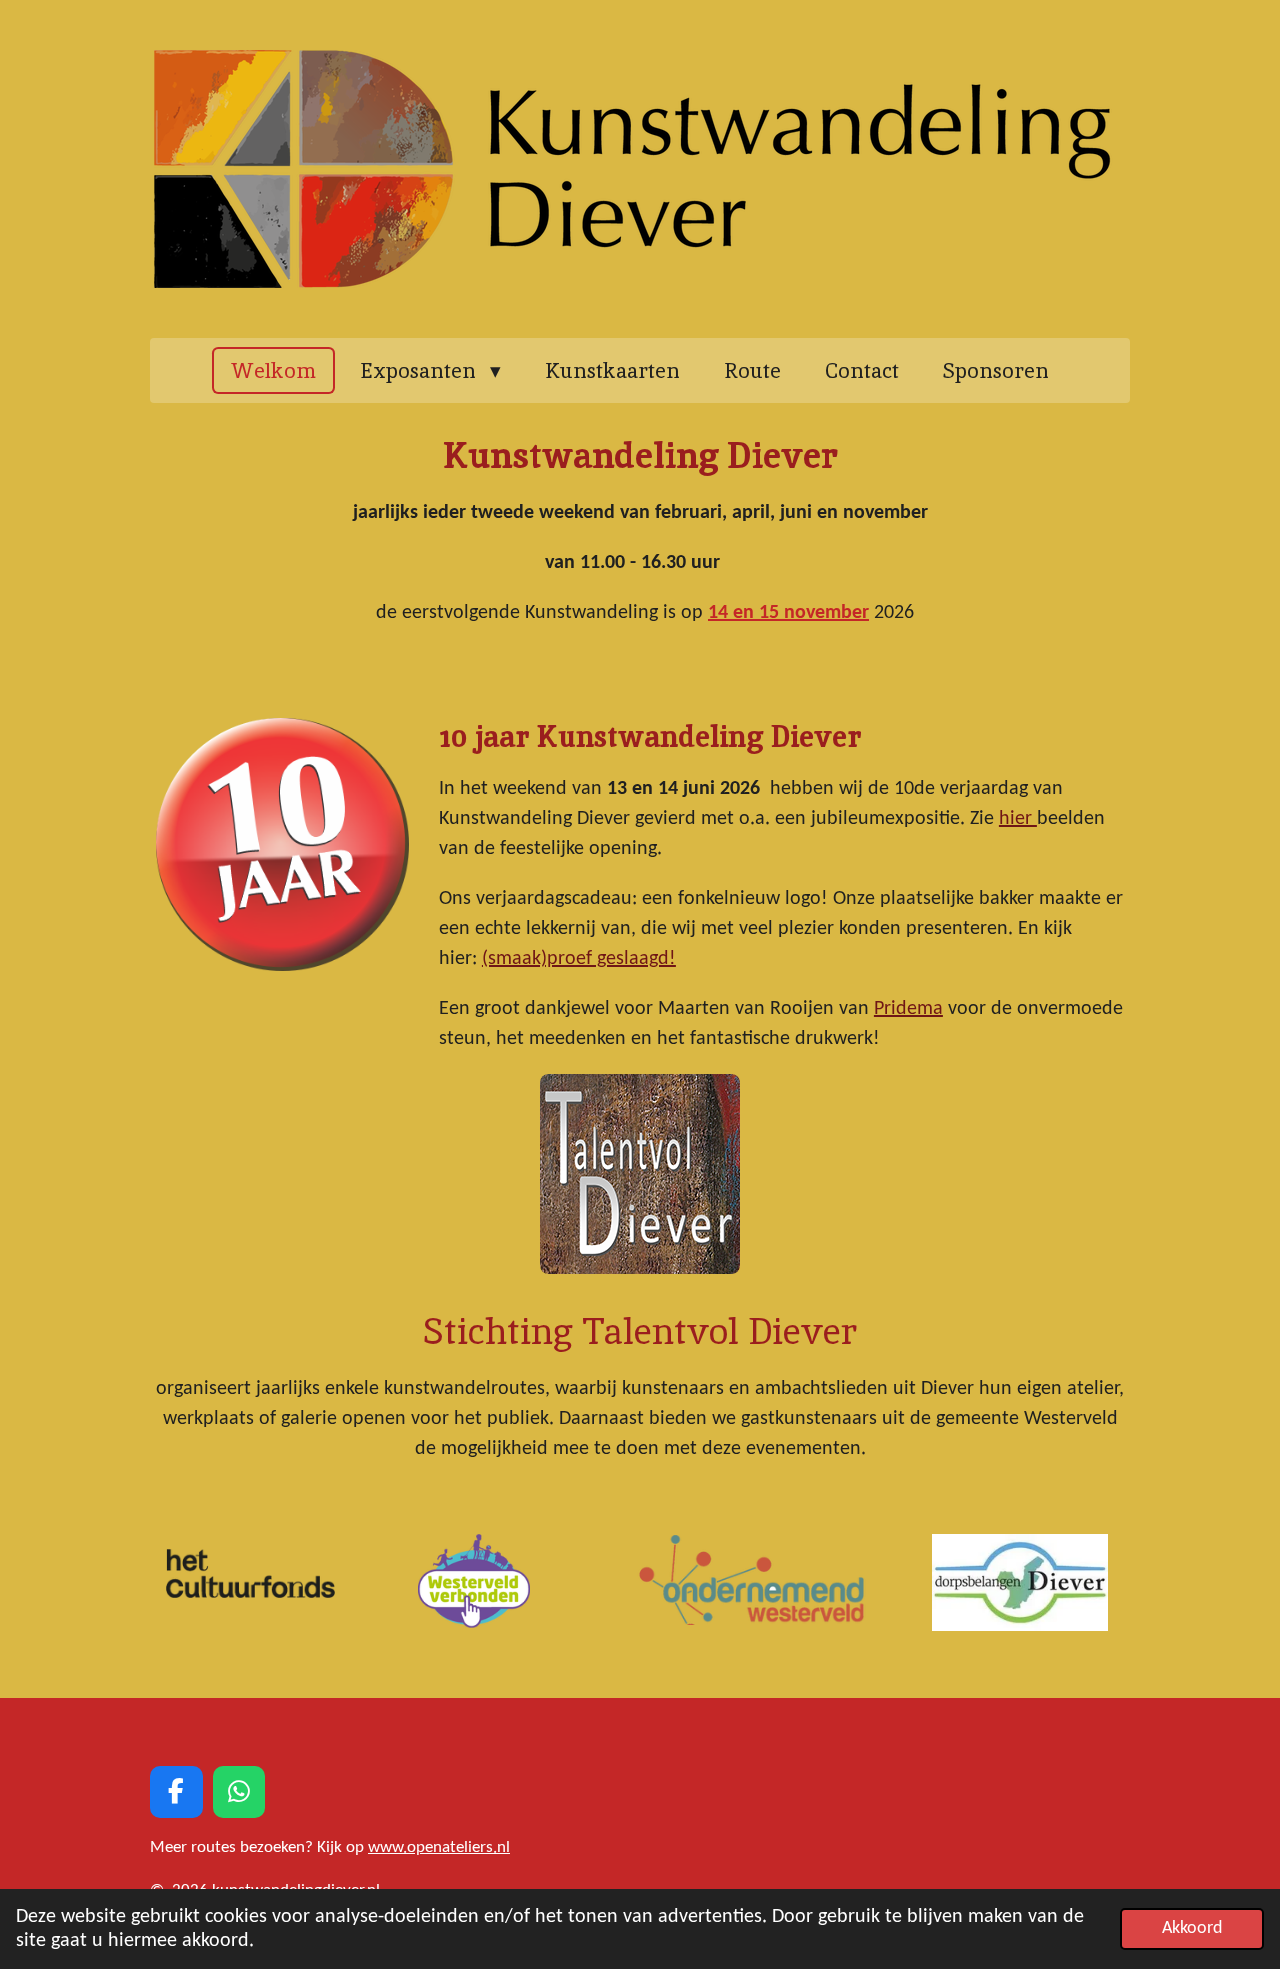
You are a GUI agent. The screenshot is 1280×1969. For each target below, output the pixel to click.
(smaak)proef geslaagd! (579, 959)
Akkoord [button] (1192, 1928)
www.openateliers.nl (439, 1847)
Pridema (908, 1009)
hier (1018, 819)
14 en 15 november (788, 613)
